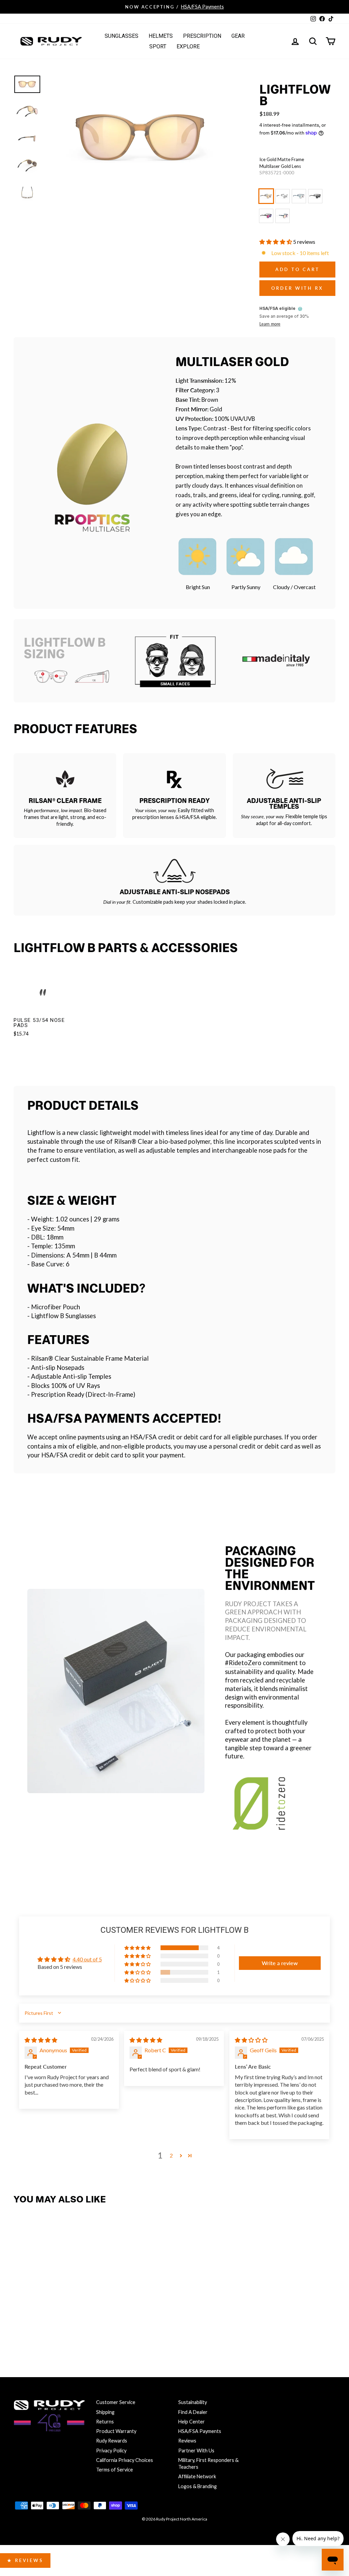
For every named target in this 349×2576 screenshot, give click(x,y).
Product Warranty (116, 2431)
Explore (188, 46)
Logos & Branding (198, 2486)
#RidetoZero (243, 1663)
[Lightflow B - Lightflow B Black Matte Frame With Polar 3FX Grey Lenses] (65, 2314)
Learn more (270, 324)
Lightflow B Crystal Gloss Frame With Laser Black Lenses (283, 196)
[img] (41, 2040)
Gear (238, 36)
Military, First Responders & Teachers (208, 2463)
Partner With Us (196, 2451)
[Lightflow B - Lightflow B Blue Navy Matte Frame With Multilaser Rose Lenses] (21, 2327)
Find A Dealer (193, 2412)
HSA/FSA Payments (200, 2431)
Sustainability (193, 2402)
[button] (276, 242)
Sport (158, 46)
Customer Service (116, 2402)
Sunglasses (122, 36)
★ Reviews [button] (25, 2560)
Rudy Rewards (112, 2441)
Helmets (161, 36)
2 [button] (171, 2155)
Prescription (202, 36)
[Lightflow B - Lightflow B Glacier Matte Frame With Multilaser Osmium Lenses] (50, 2314)
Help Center (192, 2422)
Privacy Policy (111, 2451)
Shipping (105, 2412)
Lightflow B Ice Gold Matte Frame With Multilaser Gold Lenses (266, 196)
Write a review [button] (280, 1963)
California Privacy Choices (125, 2460)
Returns (105, 2422)
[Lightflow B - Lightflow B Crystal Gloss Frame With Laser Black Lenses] (36, 2314)
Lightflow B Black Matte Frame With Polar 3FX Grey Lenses (315, 196)
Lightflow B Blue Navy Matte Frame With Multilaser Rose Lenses (283, 216)
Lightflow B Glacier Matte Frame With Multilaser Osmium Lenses (299, 196)
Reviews (187, 2441)
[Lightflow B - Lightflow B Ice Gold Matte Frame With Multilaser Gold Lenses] (21, 2314)
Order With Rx (297, 288)
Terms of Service (115, 2470)
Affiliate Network (197, 2476)
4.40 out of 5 (87, 1959)
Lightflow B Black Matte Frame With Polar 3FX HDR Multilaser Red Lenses (266, 216)
